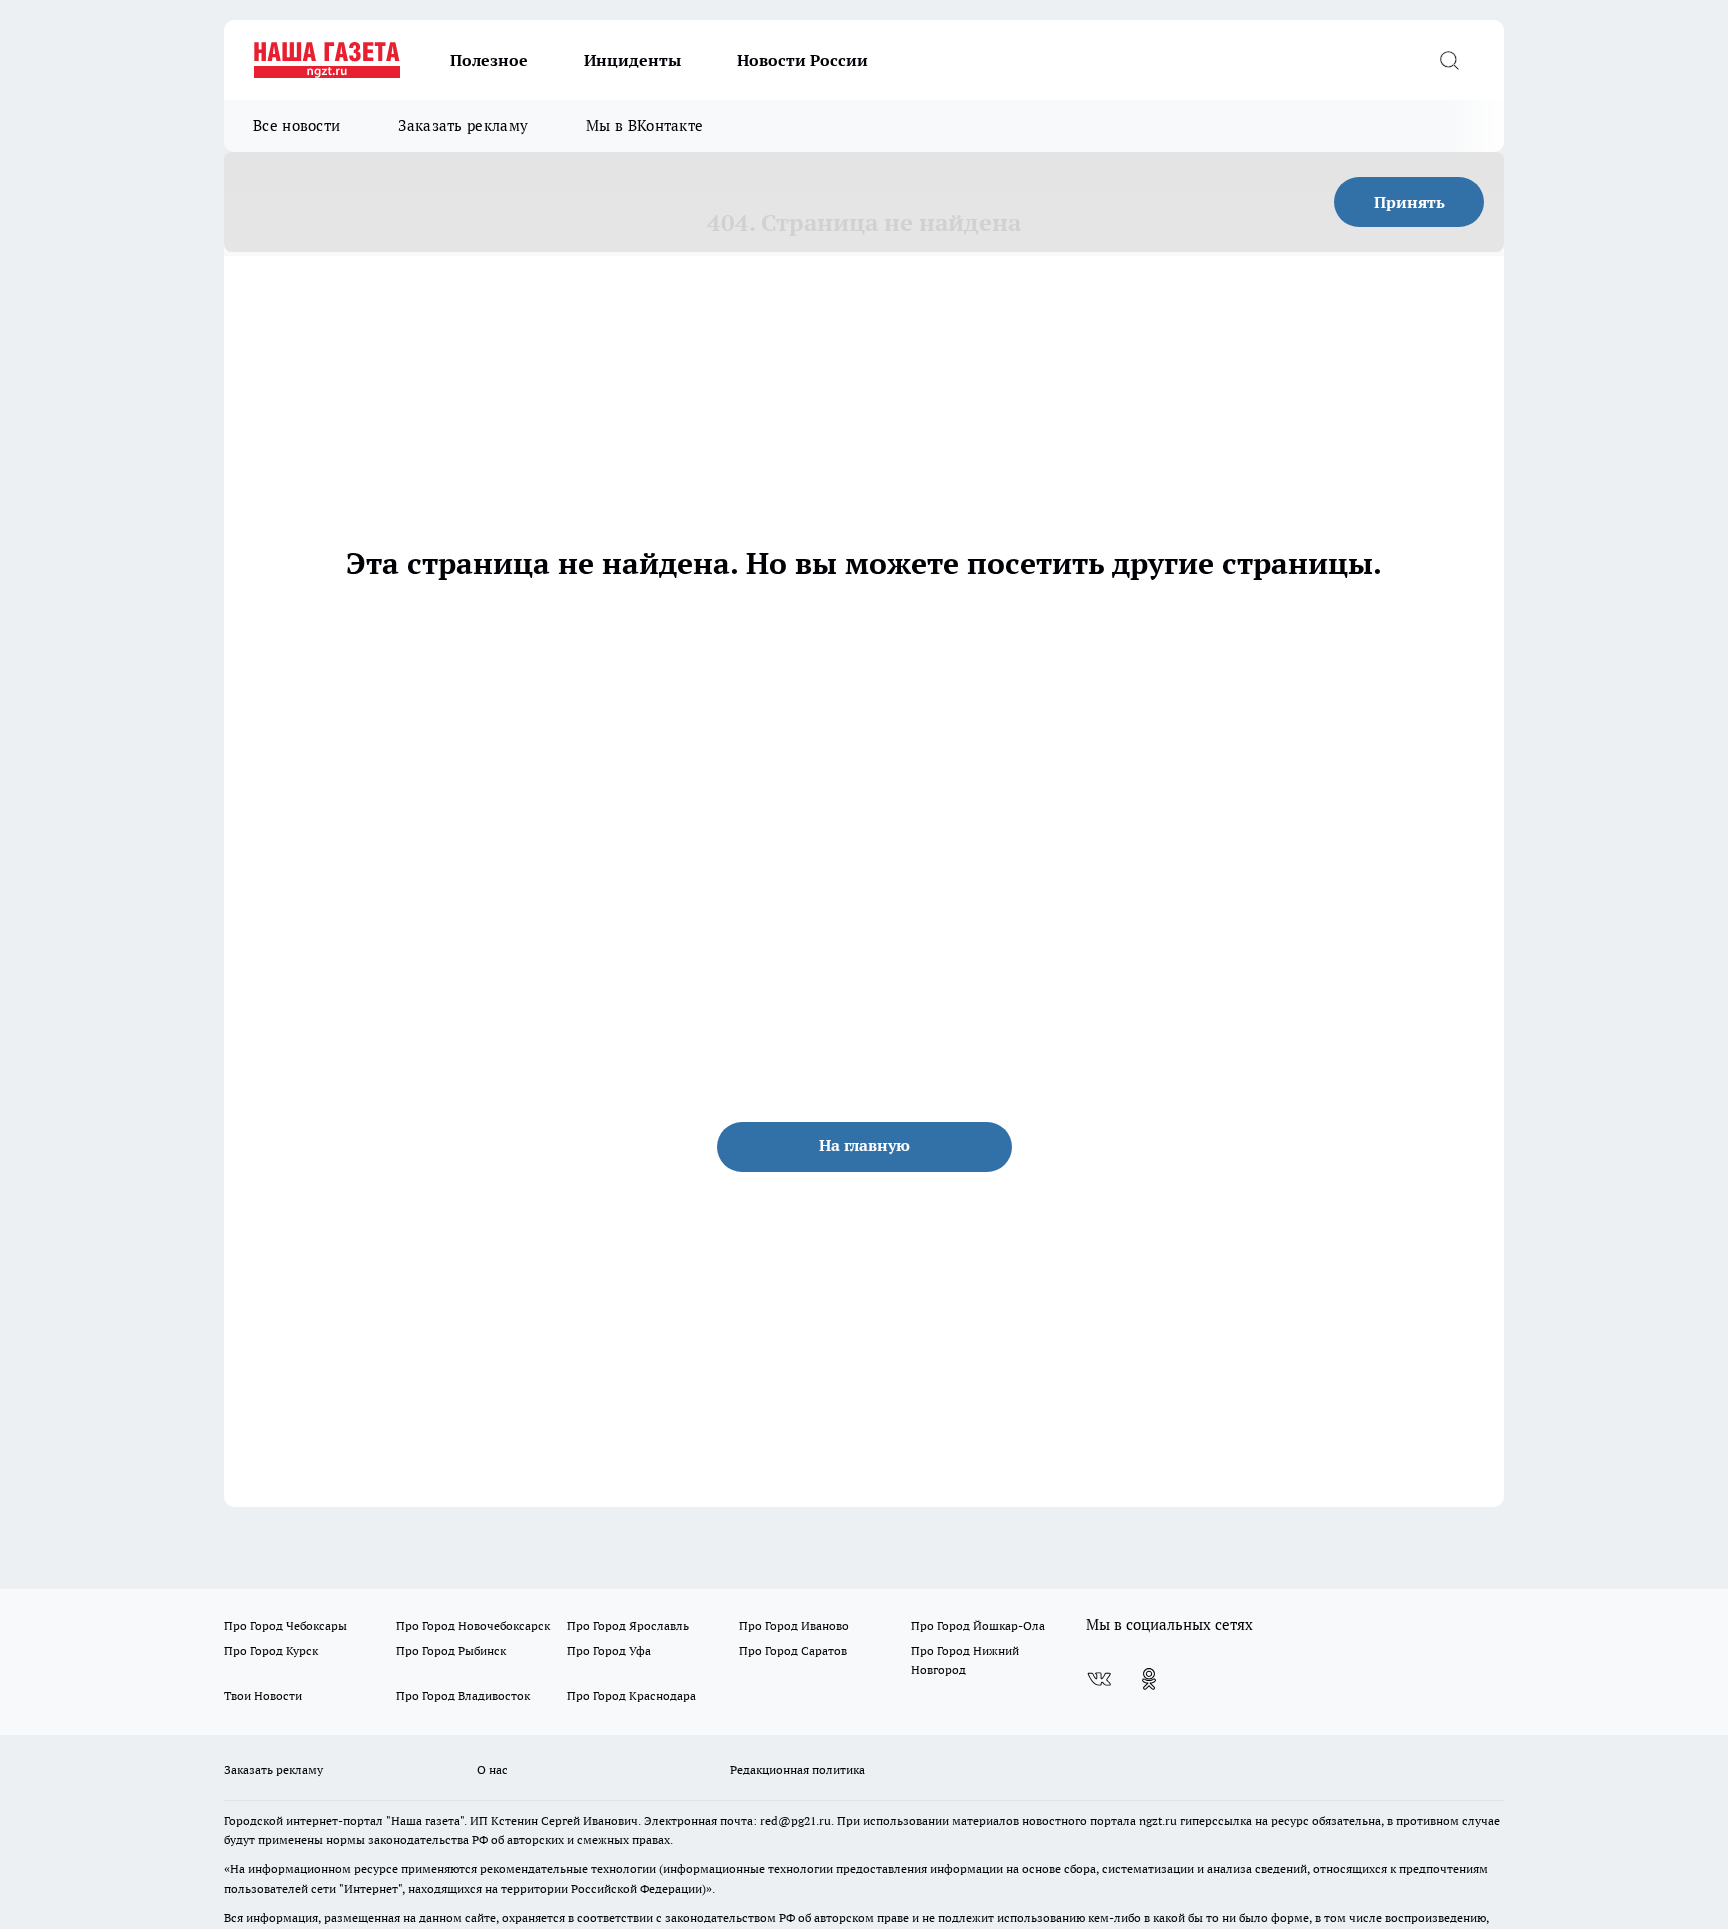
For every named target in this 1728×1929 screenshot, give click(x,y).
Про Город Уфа (609, 1650)
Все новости (296, 125)
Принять (1409, 202)
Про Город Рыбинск (451, 1650)
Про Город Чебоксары (285, 1625)
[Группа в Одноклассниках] (1149, 1679)
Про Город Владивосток (463, 1695)
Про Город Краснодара (631, 1695)
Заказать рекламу (463, 125)
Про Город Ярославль (628, 1625)
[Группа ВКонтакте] (1099, 1679)
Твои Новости (263, 1695)
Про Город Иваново (794, 1625)
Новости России (802, 60)
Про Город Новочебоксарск (473, 1625)
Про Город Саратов (793, 1650)
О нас (492, 1769)
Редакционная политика (797, 1769)
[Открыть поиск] (1449, 60)
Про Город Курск (271, 1650)
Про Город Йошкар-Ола (978, 1625)
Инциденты (632, 60)
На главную (864, 1145)
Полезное (489, 60)
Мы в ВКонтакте (644, 125)
